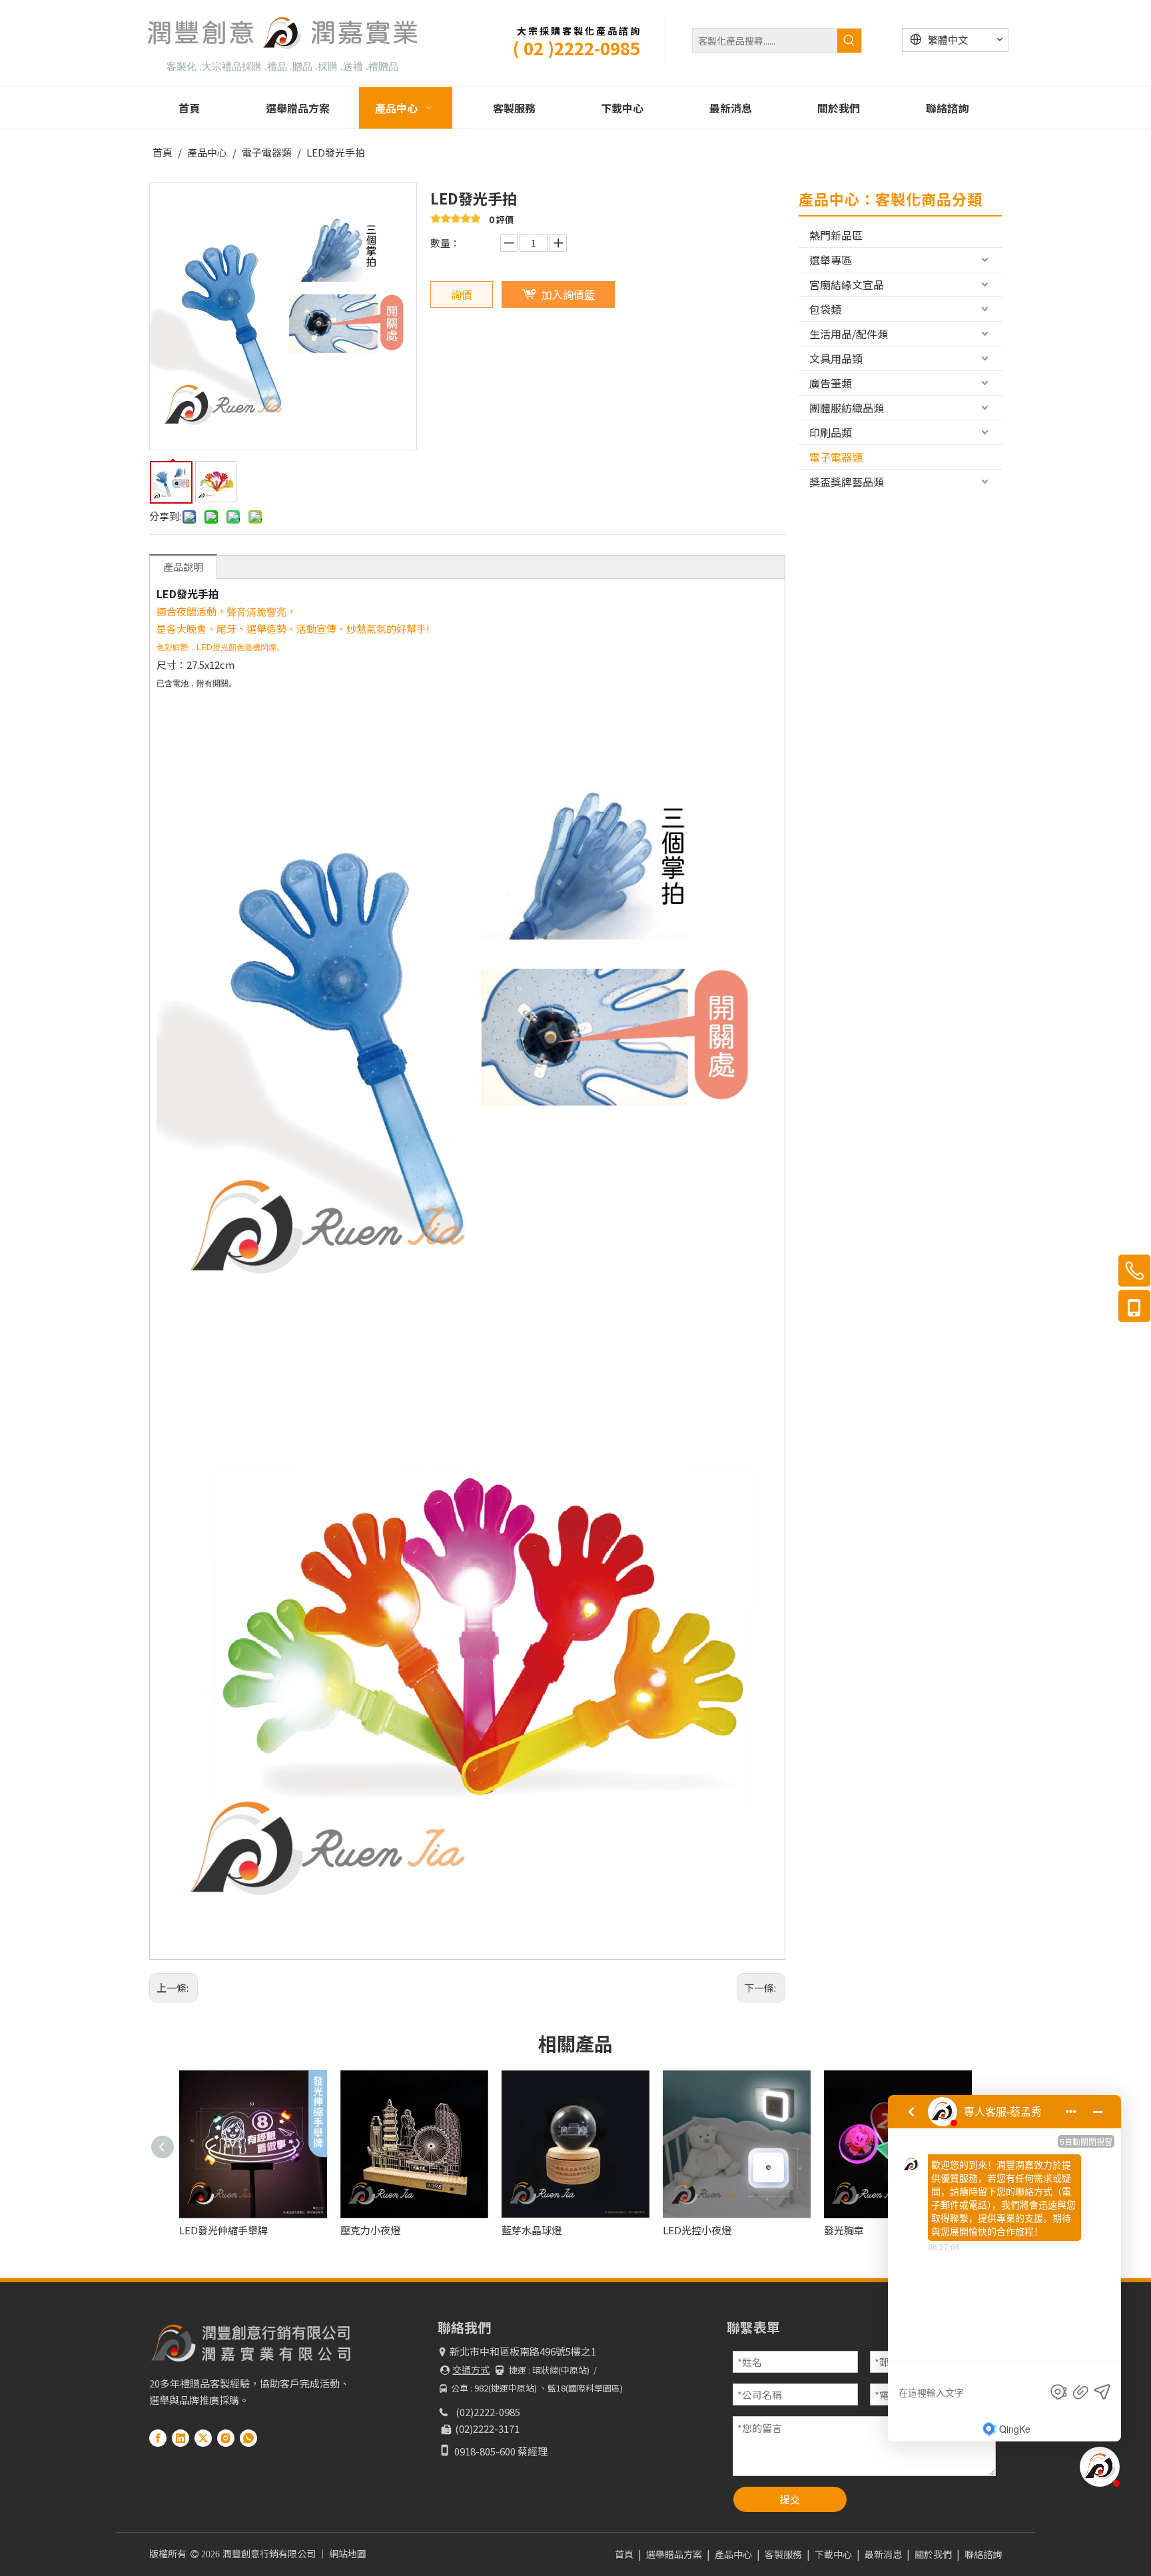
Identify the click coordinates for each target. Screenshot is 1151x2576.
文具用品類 (836, 358)
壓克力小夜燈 (209, 2230)
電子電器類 (836, 457)
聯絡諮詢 (983, 2554)
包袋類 (825, 309)
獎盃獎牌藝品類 (847, 482)
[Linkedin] (181, 2438)
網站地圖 (348, 2553)
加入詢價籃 (568, 294)
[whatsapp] (248, 2438)
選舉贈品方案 (674, 2554)
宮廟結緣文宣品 (847, 284)
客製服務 (783, 2554)
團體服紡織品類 (847, 408)
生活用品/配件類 (849, 334)
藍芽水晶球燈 (370, 2230)
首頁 (624, 2554)
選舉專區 (831, 260)
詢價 (462, 294)
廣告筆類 (831, 383)
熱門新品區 (836, 235)
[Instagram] (226, 2438)
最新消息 (883, 2554)
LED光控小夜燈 (536, 2230)
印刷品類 (831, 432)
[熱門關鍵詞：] (849, 41)
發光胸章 (683, 2230)
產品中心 (733, 2554)
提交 (790, 2499)
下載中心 (833, 2554)
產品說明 (183, 567)
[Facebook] (158, 2438)
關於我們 (933, 2554)
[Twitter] (203, 2438)
